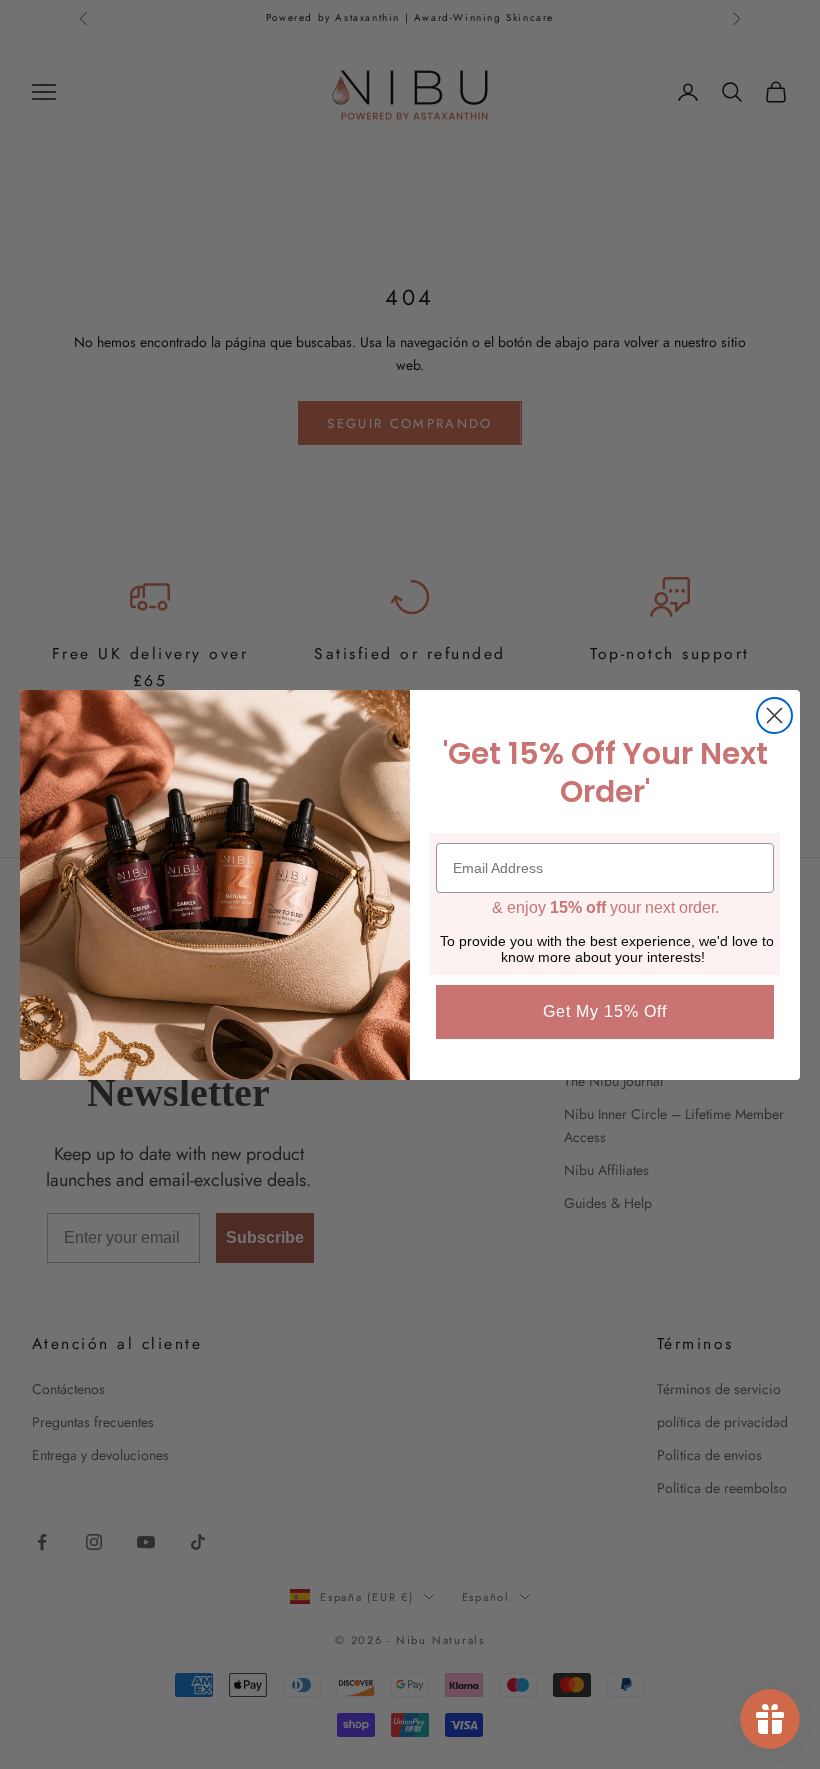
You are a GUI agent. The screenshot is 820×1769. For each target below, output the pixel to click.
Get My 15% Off (605, 1011)
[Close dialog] (774, 715)
